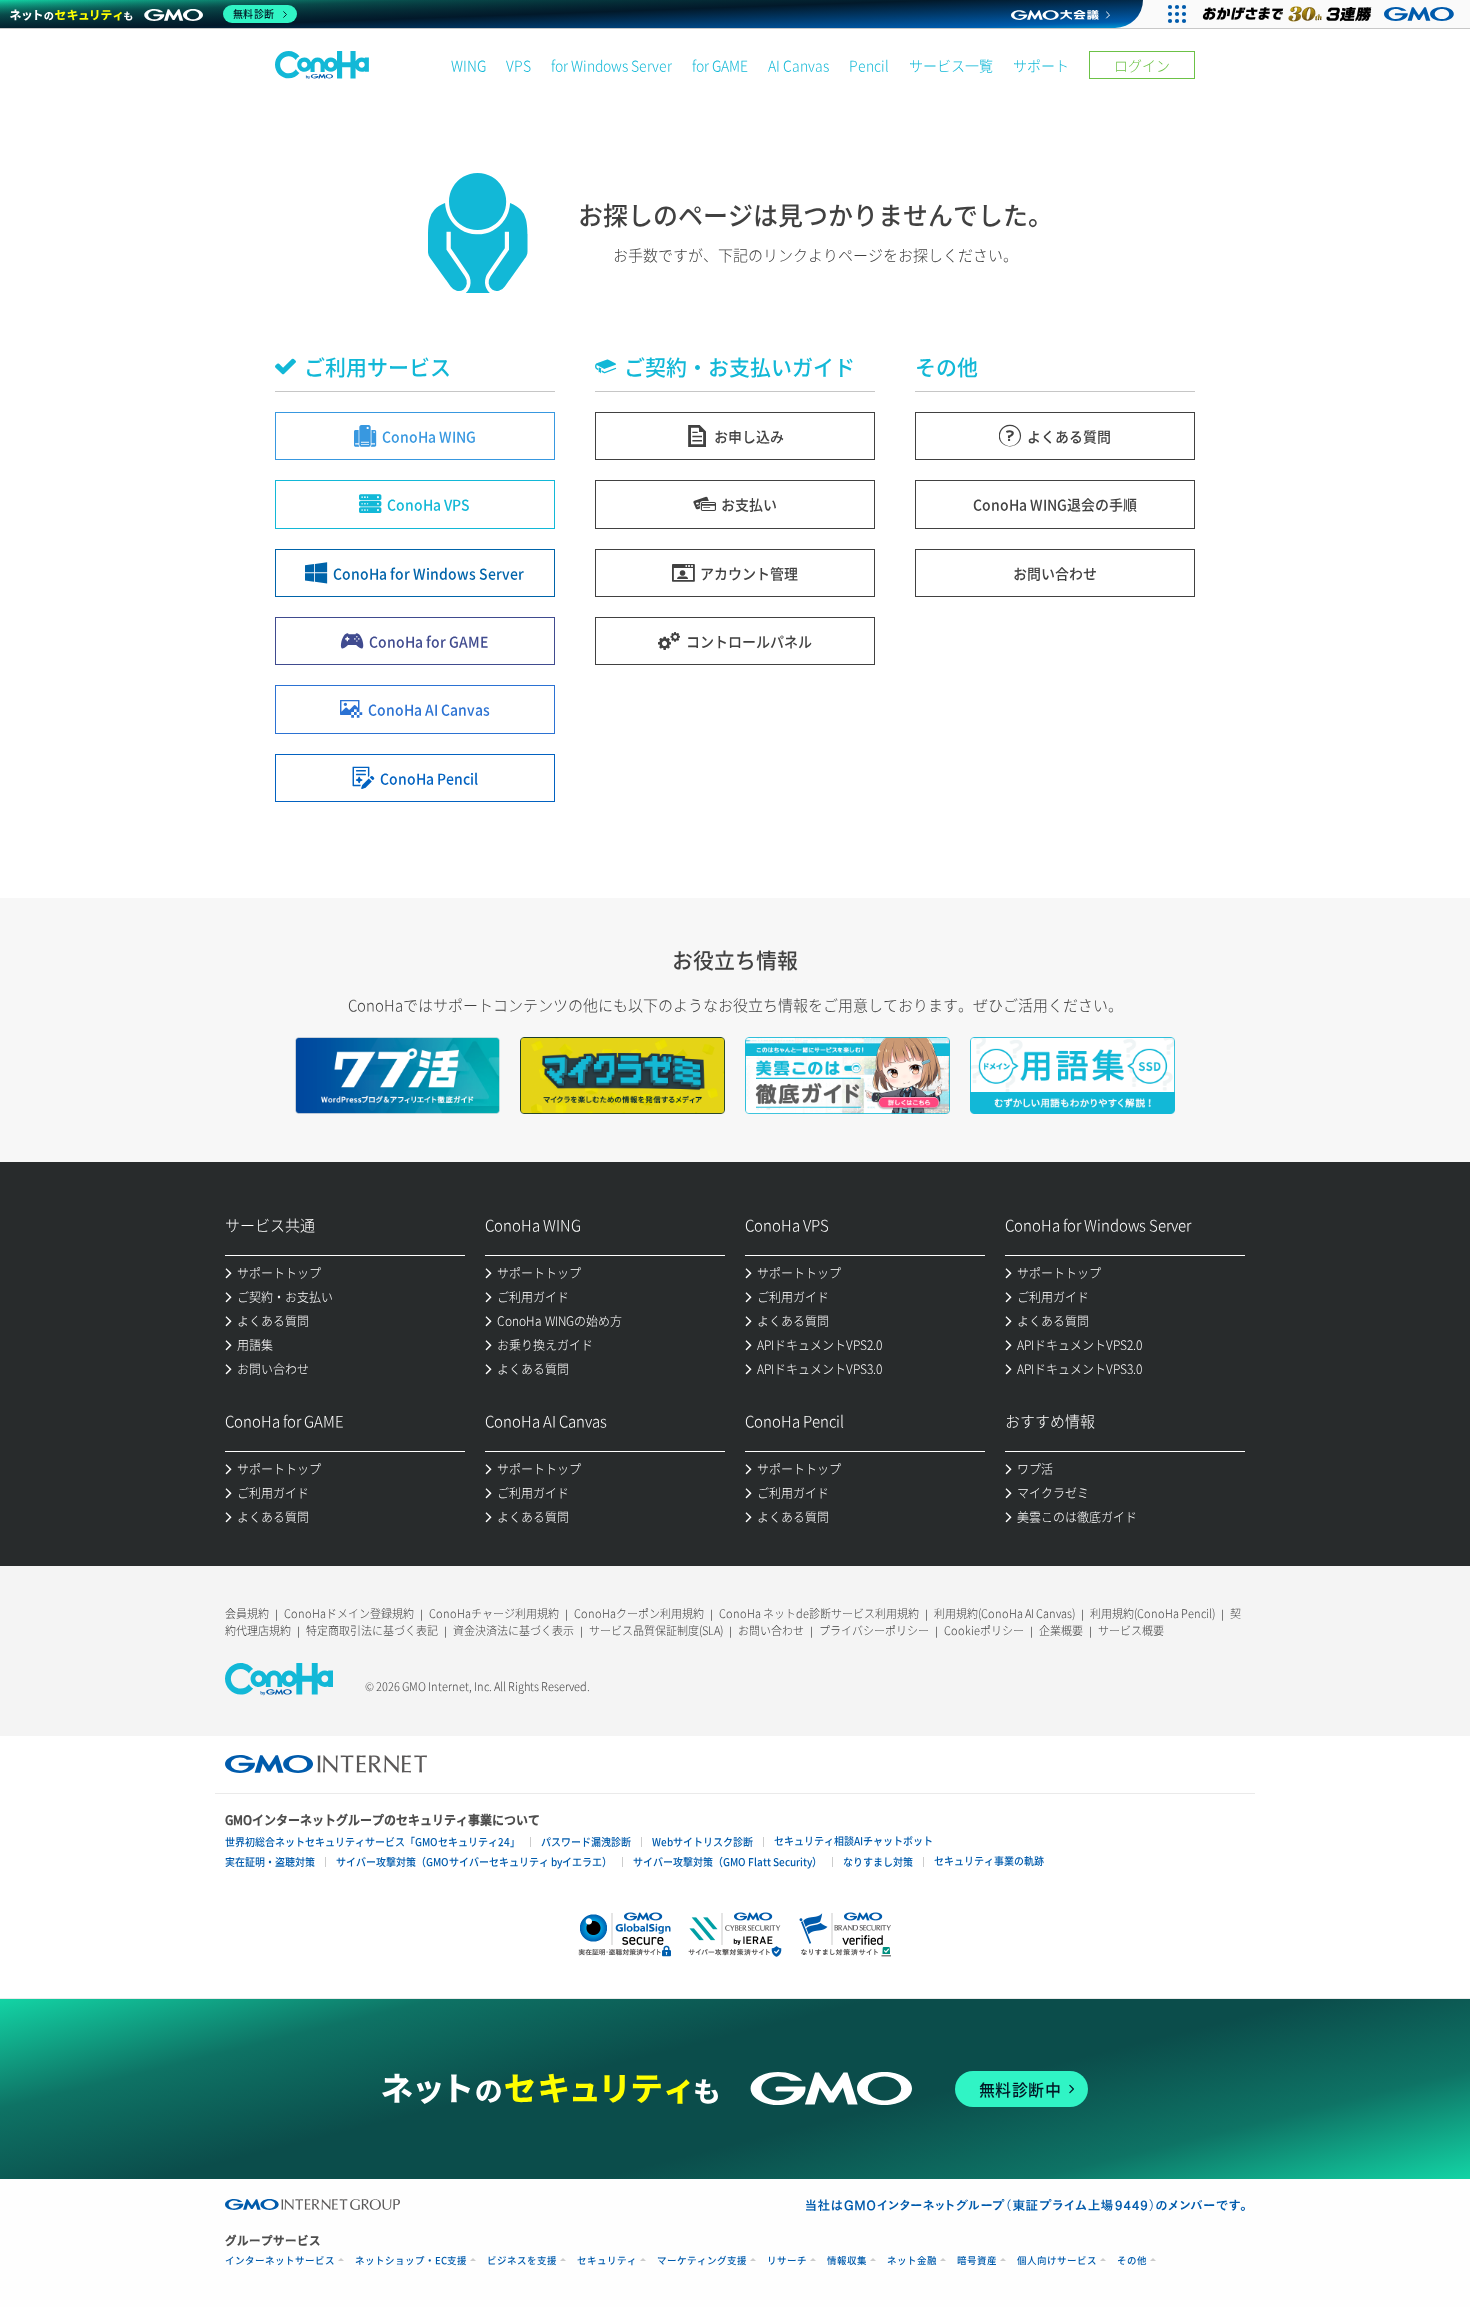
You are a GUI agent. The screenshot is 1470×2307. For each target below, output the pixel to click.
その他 (1132, 2260)
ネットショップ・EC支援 (411, 2260)
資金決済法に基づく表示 (513, 1630)
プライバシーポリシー (874, 1630)
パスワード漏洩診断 (586, 1841)
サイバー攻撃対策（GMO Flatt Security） (727, 1861)
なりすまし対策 (878, 1861)
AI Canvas (798, 65)
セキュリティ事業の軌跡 (989, 1860)
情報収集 (847, 2260)
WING (468, 65)
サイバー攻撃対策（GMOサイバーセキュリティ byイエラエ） (474, 1861)
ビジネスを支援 (522, 2260)
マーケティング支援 (702, 2260)
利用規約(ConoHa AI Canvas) (1004, 1613)
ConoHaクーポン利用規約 (639, 1613)
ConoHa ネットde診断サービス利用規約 (819, 1613)
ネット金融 (912, 2260)
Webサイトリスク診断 (702, 1841)
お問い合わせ (771, 1630)
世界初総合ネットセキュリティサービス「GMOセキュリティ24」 (372, 1841)
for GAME (720, 65)
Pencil (869, 65)
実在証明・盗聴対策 (270, 1861)
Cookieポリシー (984, 1630)
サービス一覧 (951, 65)
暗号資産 (977, 2260)
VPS (518, 65)
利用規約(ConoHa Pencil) (1152, 1613)
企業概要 (1061, 1630)
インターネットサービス (280, 2260)
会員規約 (247, 1613)
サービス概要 (1131, 1630)
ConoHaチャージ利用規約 (494, 1613)
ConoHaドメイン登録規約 (349, 1613)
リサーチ (787, 2260)
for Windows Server (611, 65)
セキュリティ (607, 2260)
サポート (1041, 65)
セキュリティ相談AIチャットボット (853, 1840)
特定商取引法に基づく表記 (372, 1630)
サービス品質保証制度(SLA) (656, 1630)
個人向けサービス (1057, 2260)
